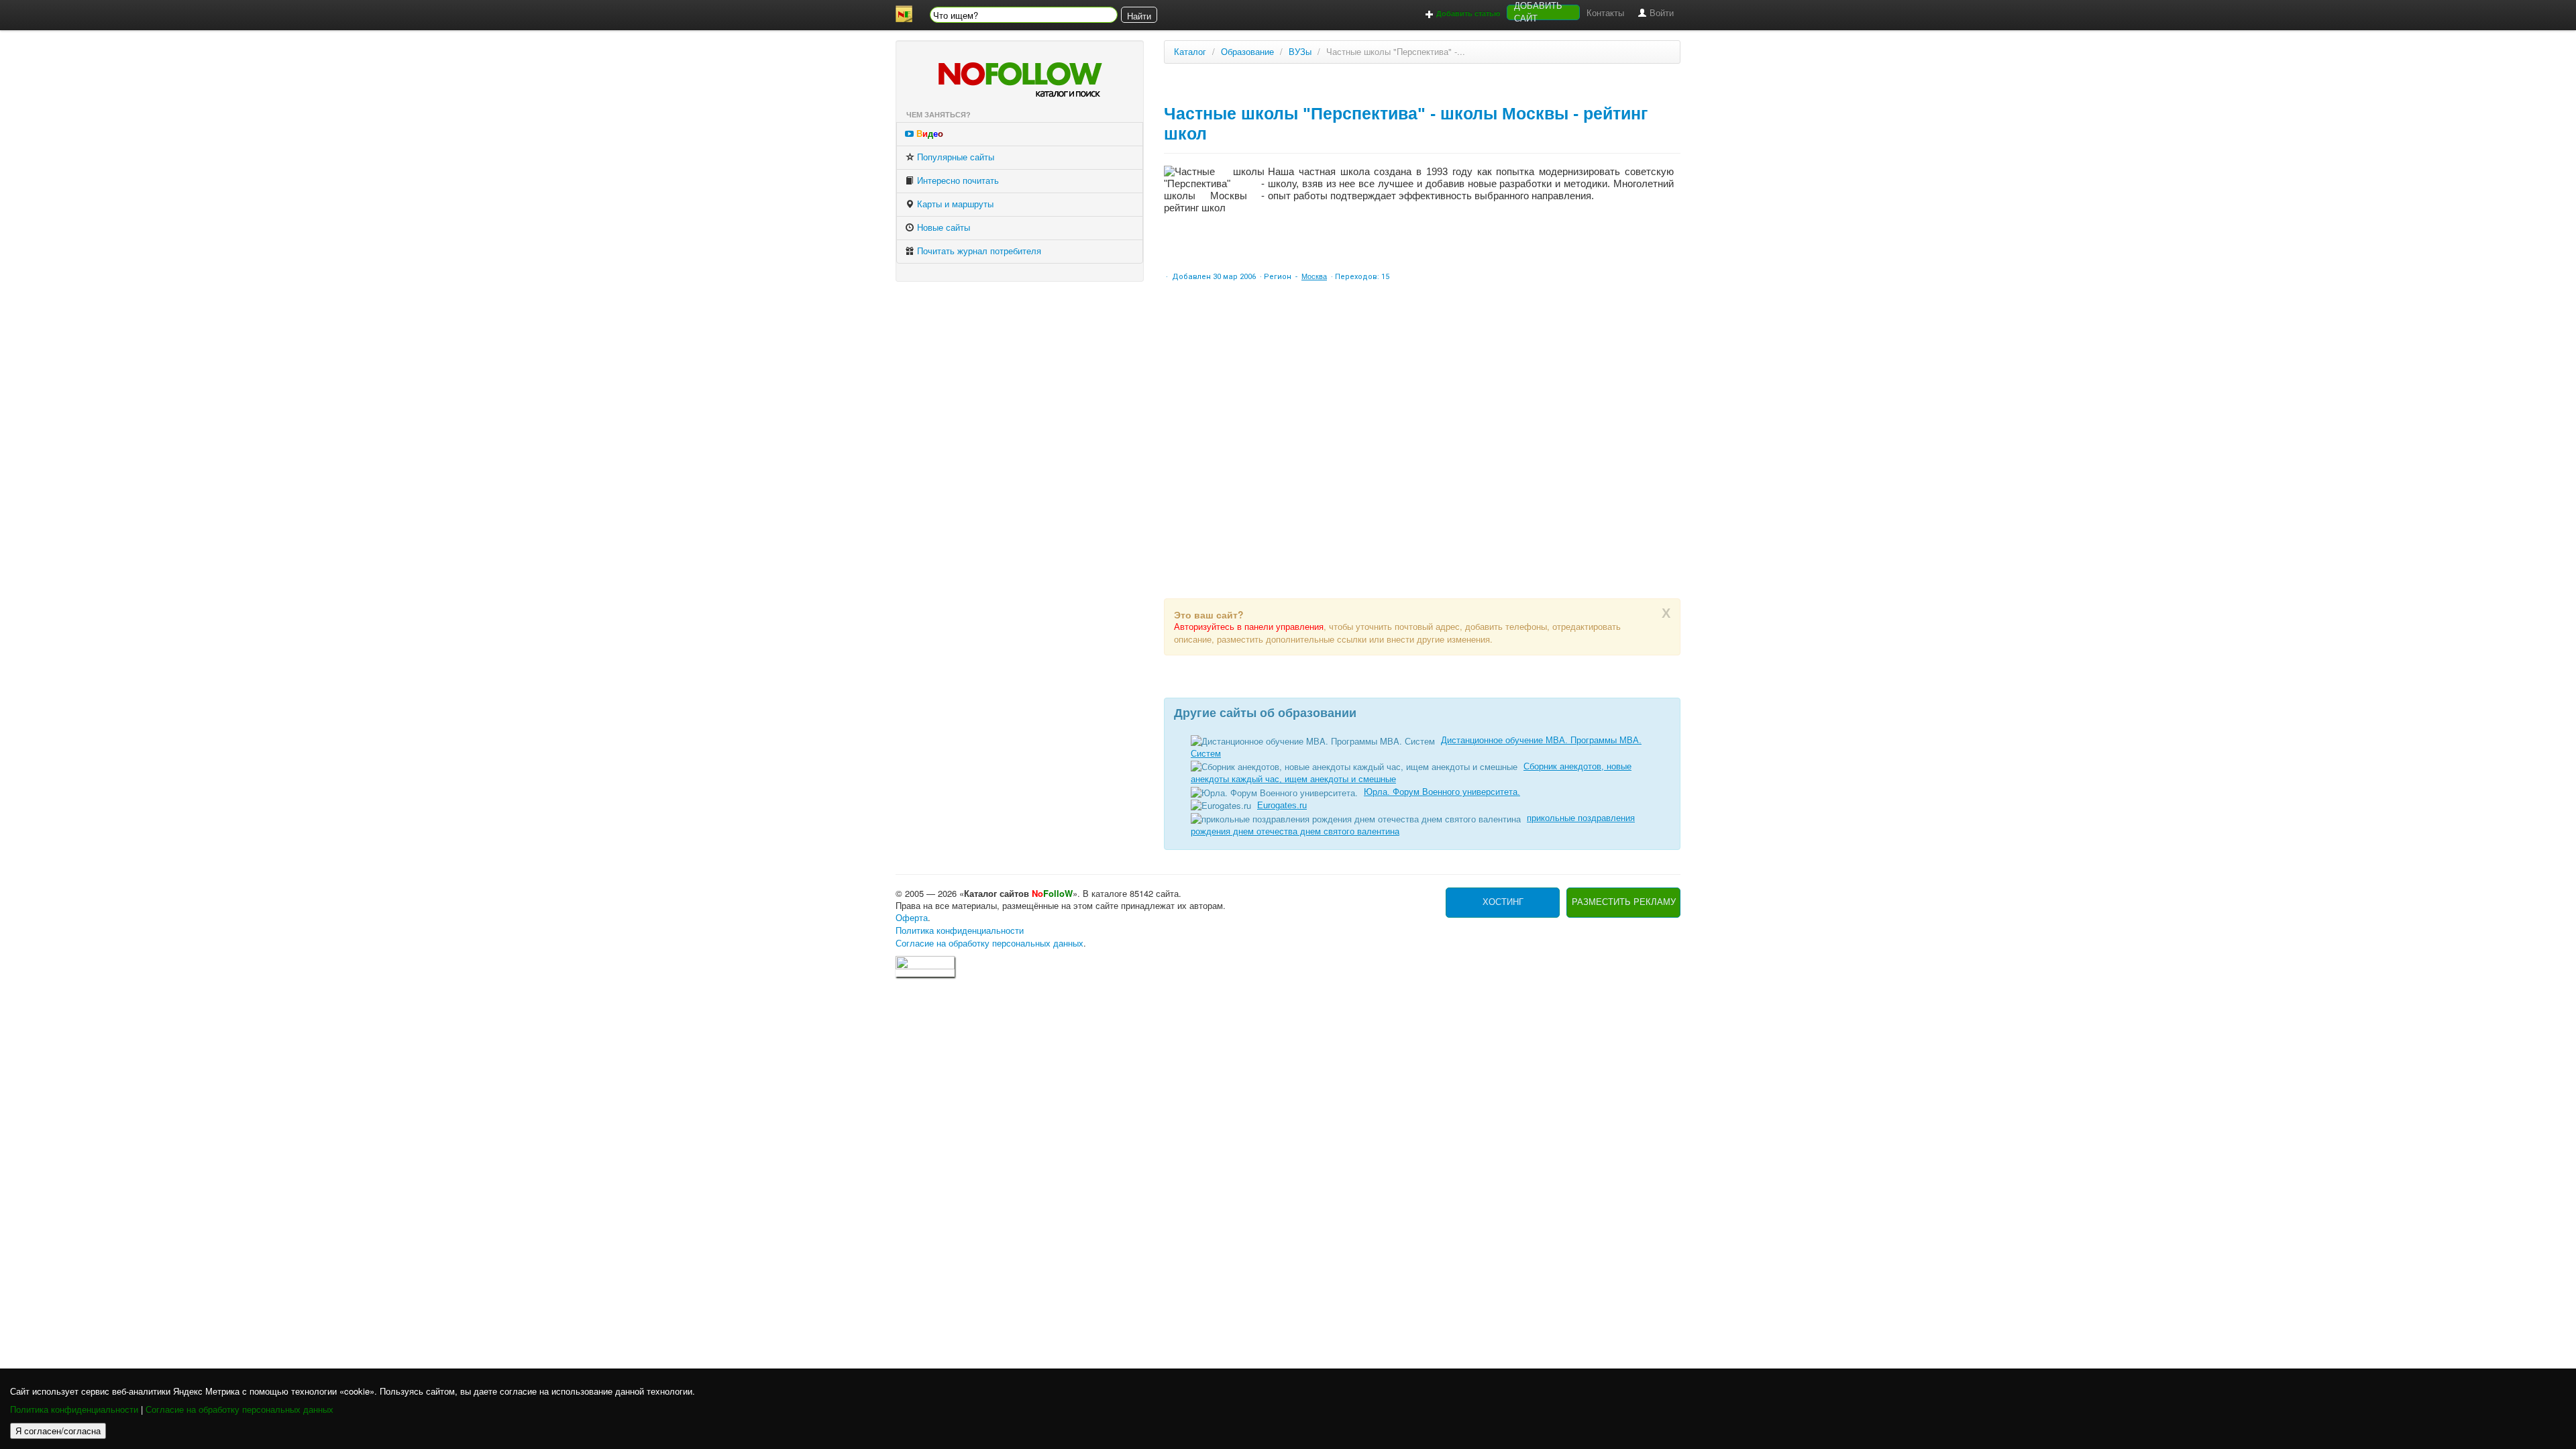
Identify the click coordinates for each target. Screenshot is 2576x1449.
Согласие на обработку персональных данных (239, 1410)
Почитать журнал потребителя (978, 251)
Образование (1247, 52)
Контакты (1605, 13)
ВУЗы (1300, 52)
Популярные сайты (954, 157)
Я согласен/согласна (58, 1431)
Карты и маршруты (954, 204)
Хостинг (1503, 902)
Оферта (912, 918)
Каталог (1190, 52)
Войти (1660, 13)
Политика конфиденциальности (74, 1410)
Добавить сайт (1538, 12)
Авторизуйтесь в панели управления (1249, 627)
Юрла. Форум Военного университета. (1442, 792)
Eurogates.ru (1282, 805)
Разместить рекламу (1624, 902)
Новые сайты (942, 228)
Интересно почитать (957, 181)
